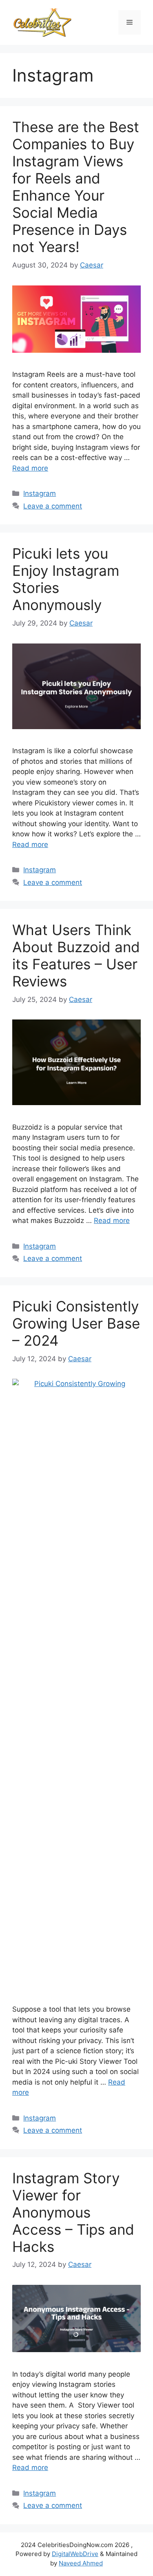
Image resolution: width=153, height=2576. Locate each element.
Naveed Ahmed (81, 2563)
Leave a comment (53, 506)
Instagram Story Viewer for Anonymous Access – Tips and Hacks (73, 2212)
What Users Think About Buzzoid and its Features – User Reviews (76, 955)
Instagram (40, 493)
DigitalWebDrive (75, 2554)
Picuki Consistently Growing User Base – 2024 (76, 1323)
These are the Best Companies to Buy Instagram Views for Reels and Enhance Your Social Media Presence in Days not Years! (76, 187)
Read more (30, 468)
